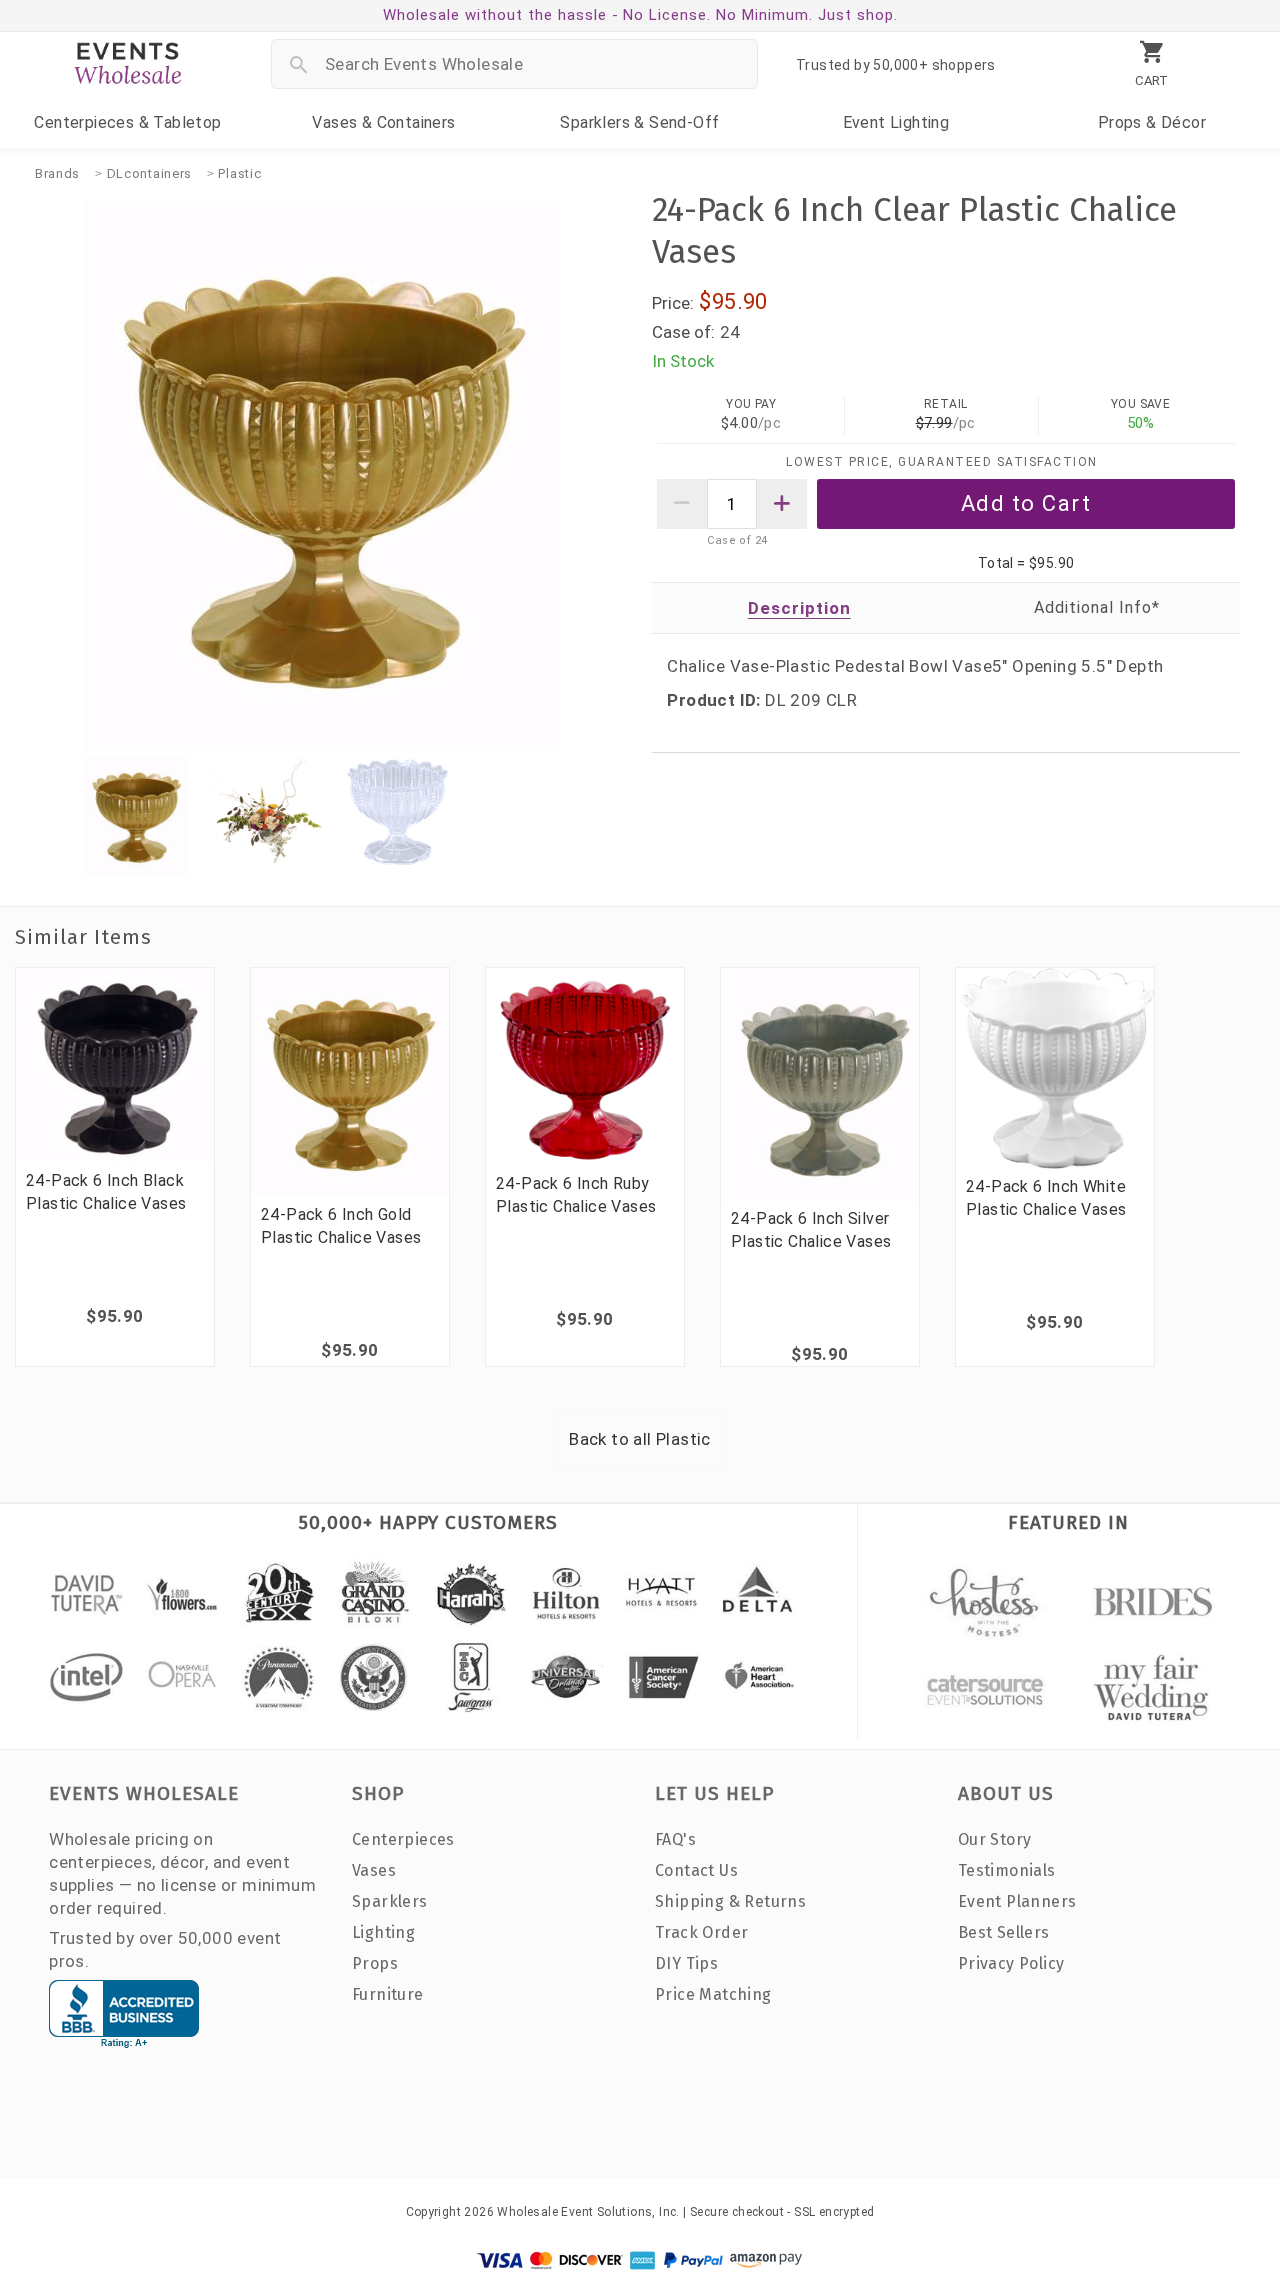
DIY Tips (686, 1963)
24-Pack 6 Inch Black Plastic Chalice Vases (106, 1192)
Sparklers (639, 122)
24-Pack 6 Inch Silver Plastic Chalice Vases (811, 1230)
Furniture (388, 1994)
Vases (383, 122)
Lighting (896, 122)
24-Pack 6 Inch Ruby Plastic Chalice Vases (576, 1195)
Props (1152, 122)
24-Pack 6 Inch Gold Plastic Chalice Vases (341, 1226)
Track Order (701, 1932)
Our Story (995, 1839)
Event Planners (1017, 1901)
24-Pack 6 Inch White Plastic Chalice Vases (1046, 1198)
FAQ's (675, 1839)
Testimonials (1007, 1870)
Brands (57, 173)
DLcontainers (149, 173)
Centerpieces (127, 122)
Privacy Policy (1011, 1963)
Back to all (640, 1439)
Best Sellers (1004, 1932)
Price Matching (713, 1994)
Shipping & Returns (730, 1901)
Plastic (239, 173)
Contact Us (696, 1870)
